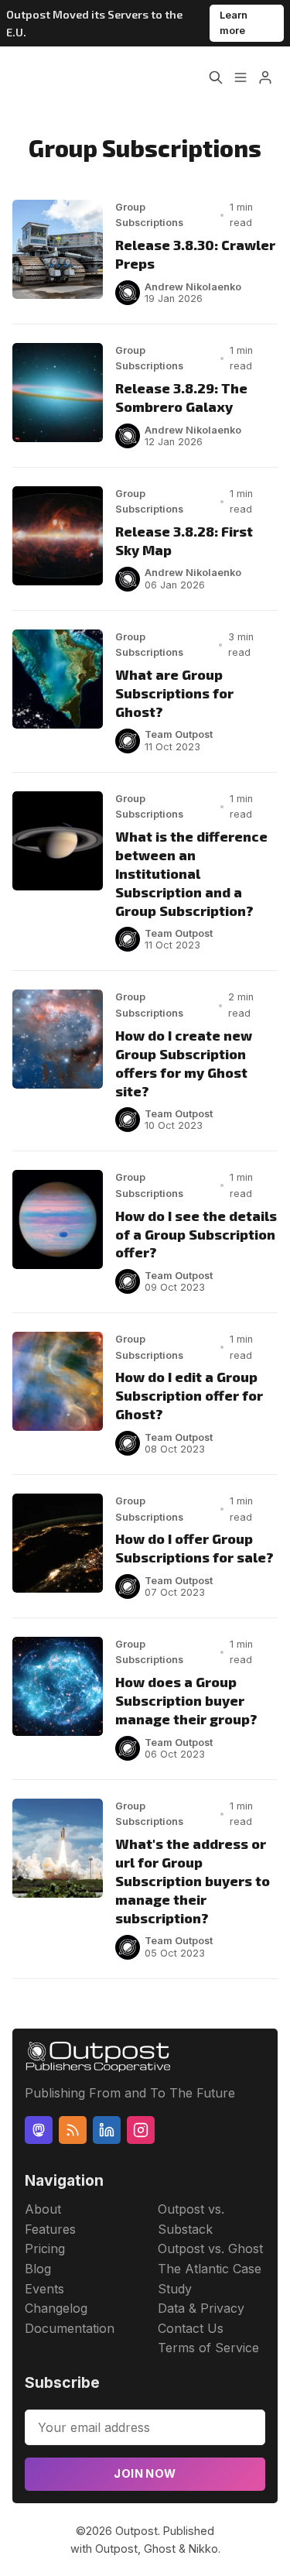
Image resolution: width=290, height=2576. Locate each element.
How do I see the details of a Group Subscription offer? (196, 1234)
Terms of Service (208, 2348)
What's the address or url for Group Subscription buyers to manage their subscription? (193, 1881)
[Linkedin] (107, 2130)
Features (50, 2229)
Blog (38, 2269)
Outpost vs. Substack (191, 2219)
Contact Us (191, 2328)
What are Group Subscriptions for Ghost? (174, 693)
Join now (145, 2473)
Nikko (203, 2549)
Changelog (56, 2308)
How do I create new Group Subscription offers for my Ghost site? (184, 1063)
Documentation (70, 2328)
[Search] (216, 77)
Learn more (234, 23)
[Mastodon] (39, 2130)
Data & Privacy (201, 2308)
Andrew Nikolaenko (193, 287)
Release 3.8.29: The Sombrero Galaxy (181, 397)
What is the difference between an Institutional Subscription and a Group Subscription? (191, 873)
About (43, 2209)
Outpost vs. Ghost (210, 2248)
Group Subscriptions (149, 215)
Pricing (45, 2248)
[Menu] (241, 77)
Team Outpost (179, 734)
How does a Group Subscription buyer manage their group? (186, 1700)
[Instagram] (141, 2130)
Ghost (160, 2549)
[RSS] (73, 2130)
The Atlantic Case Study (210, 2279)
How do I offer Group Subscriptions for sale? (194, 1548)
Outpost (136, 2531)
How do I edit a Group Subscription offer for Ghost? (189, 1395)
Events (44, 2289)
